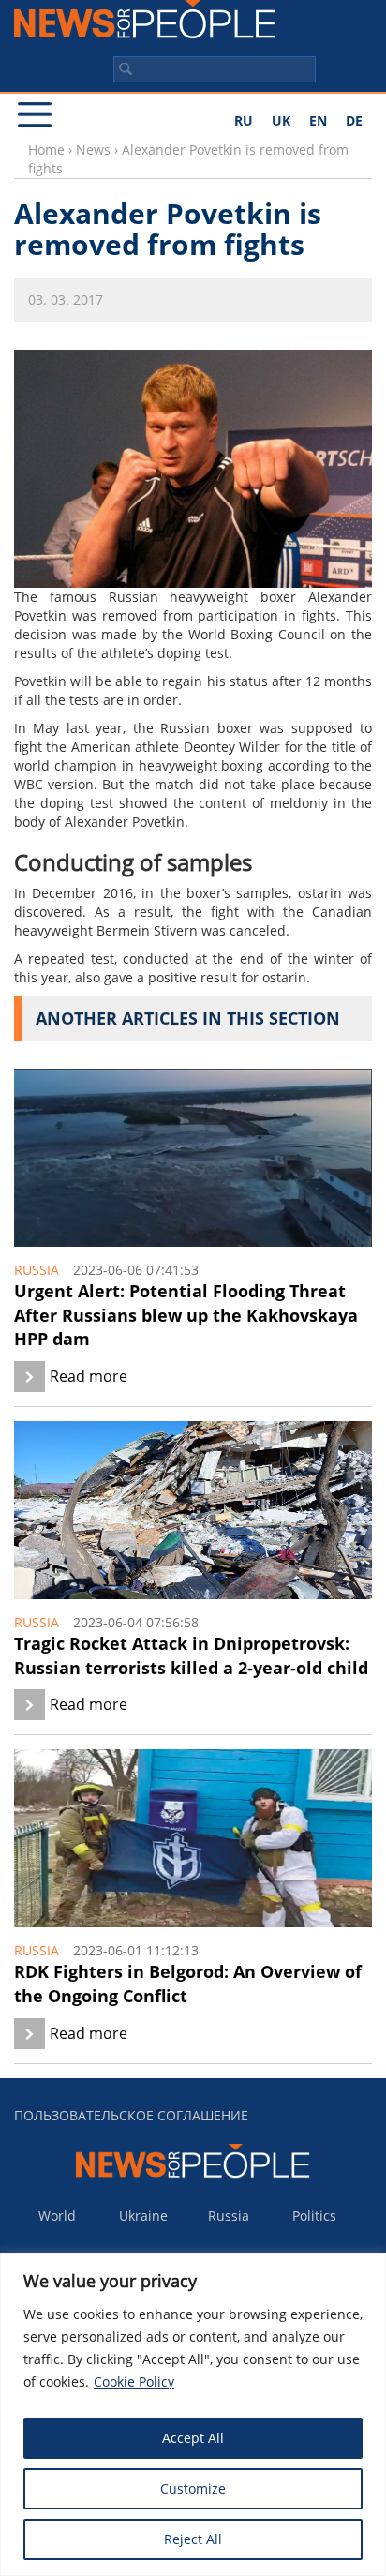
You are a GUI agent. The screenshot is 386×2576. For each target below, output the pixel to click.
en (318, 120)
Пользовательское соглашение (131, 2115)
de (354, 120)
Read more (89, 1376)
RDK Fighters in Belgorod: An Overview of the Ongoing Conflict (188, 1984)
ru (244, 120)
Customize (193, 2488)
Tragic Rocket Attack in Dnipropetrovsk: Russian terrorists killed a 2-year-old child (191, 1655)
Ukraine (143, 2216)
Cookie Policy (134, 2381)
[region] (193, 2414)
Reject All (193, 2539)
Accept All (193, 2438)
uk (281, 120)
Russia (37, 1270)
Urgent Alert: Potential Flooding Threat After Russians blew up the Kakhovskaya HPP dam (186, 1315)
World (57, 2216)
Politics (314, 2216)
